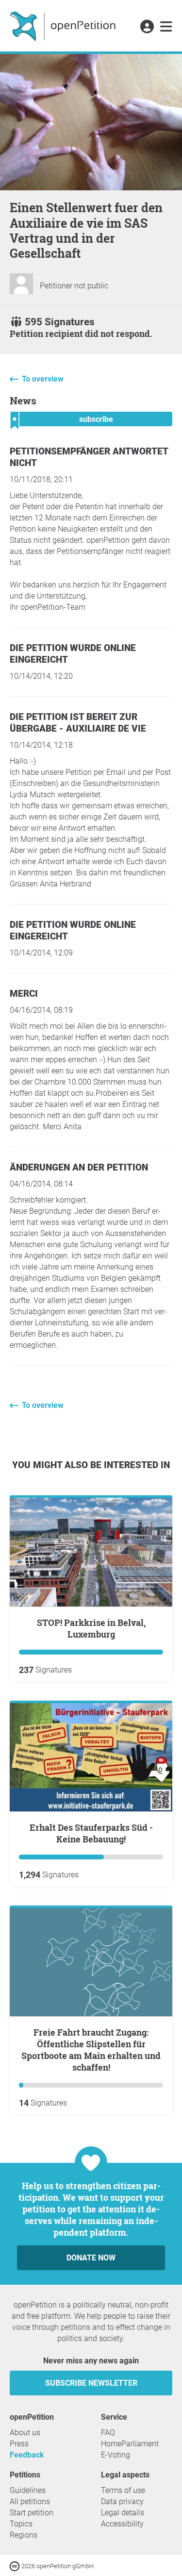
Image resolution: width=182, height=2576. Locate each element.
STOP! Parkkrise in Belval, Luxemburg (91, 1628)
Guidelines (28, 2490)
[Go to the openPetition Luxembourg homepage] (64, 26)
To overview (43, 379)
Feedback (27, 2455)
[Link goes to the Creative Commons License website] (16, 2566)
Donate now (91, 2258)
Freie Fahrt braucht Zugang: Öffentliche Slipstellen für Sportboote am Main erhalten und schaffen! (91, 2050)
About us (25, 2433)
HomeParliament (130, 2444)
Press (19, 2444)
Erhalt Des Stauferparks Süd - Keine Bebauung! (91, 1833)
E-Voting (116, 2455)
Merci (24, 994)
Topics (21, 2524)
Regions (24, 2535)
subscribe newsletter (91, 2383)
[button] (147, 27)
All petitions (30, 2501)
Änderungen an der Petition (79, 1167)
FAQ (108, 2433)
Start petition (32, 2513)
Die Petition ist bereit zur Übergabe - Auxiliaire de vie (78, 723)
